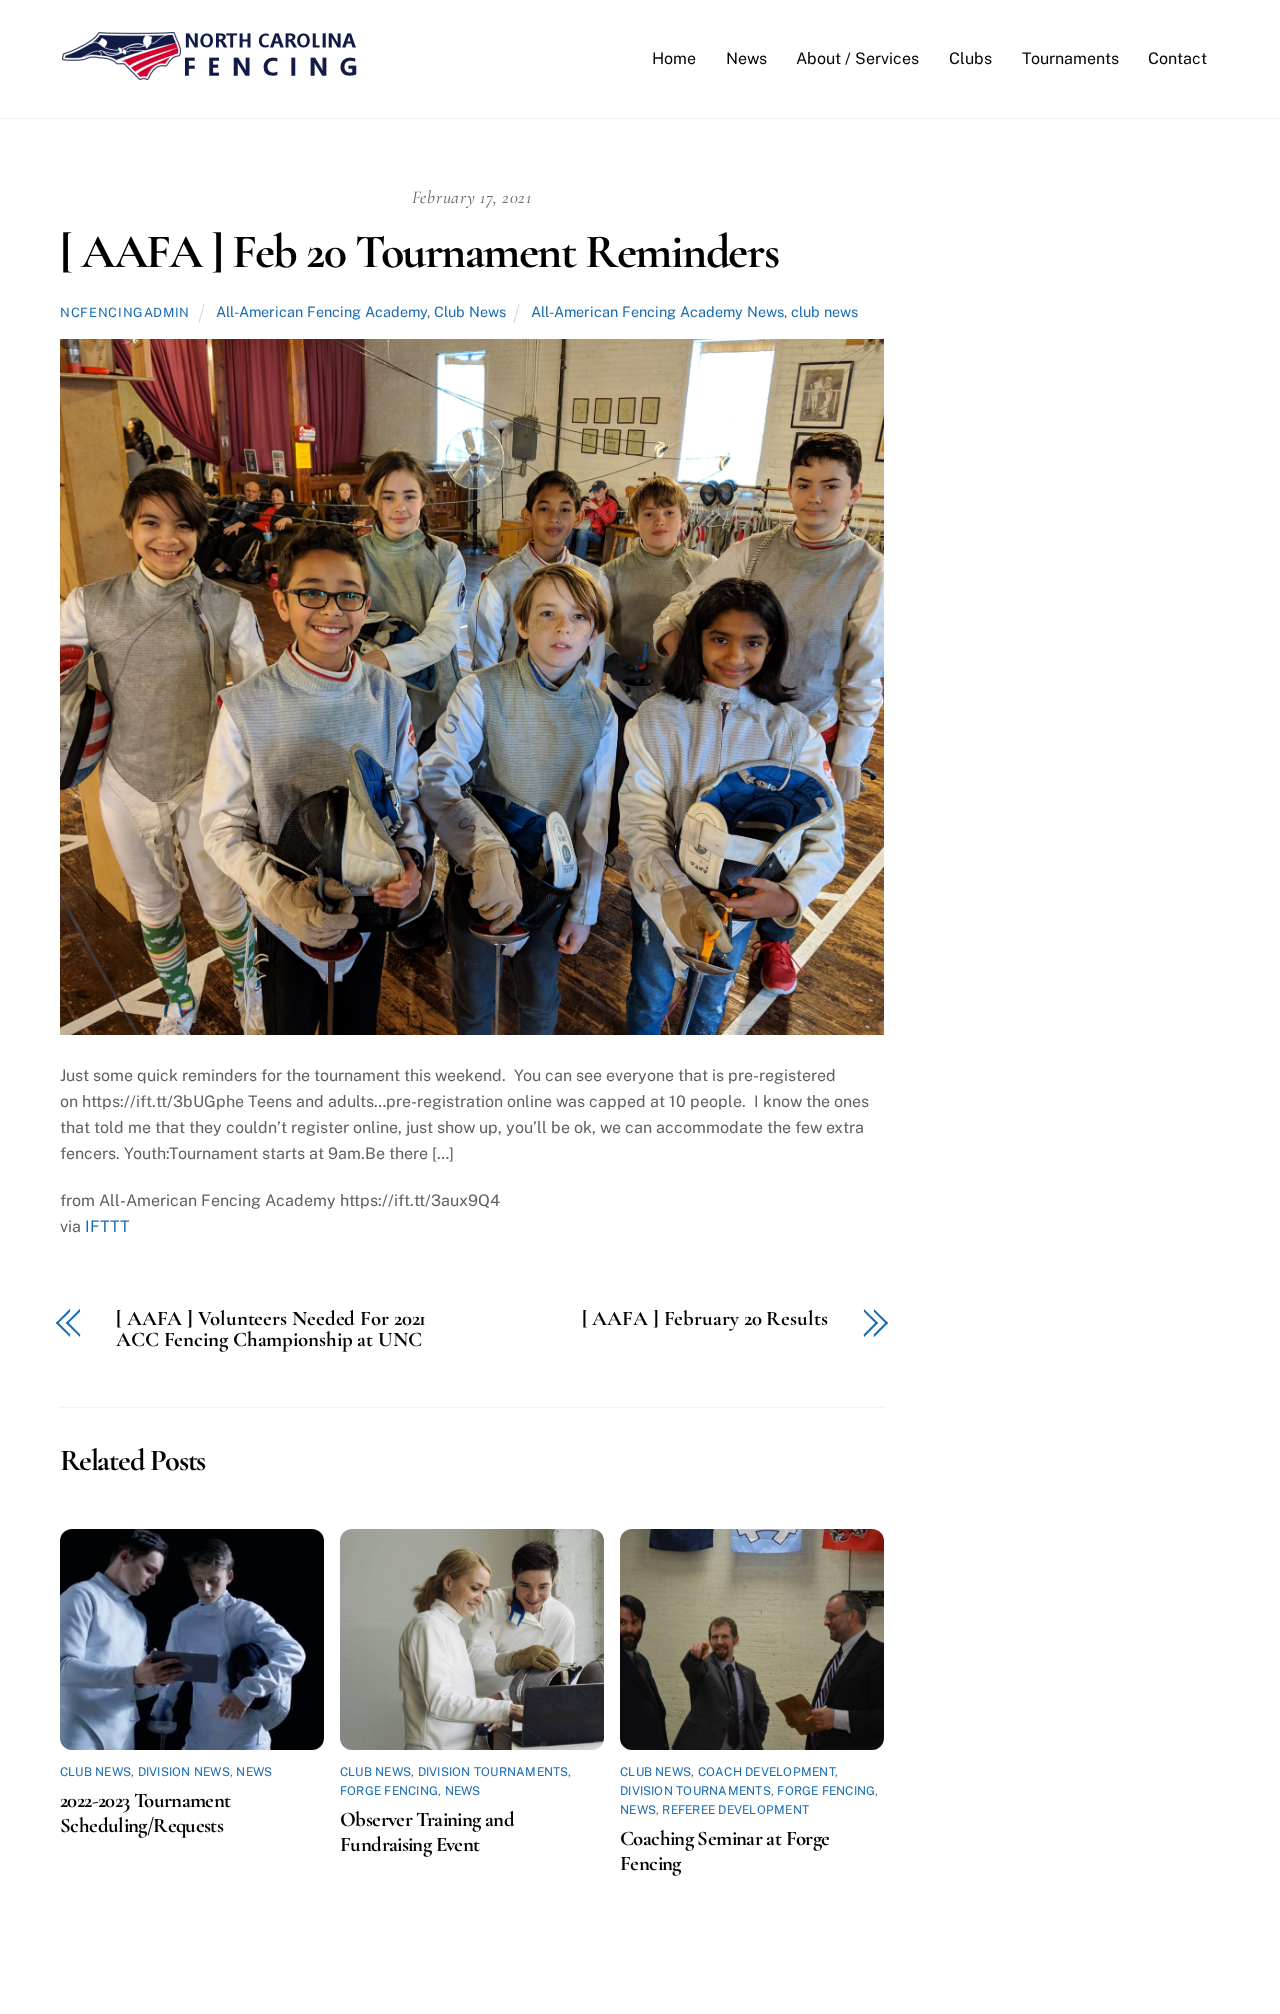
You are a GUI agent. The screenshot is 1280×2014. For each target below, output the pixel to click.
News (746, 58)
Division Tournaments (493, 1772)
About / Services (857, 58)
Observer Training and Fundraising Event (427, 1832)
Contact (1177, 58)
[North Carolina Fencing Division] (210, 72)
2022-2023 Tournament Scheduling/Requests (145, 1813)
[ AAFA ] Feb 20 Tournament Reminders (419, 252)
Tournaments (1070, 58)
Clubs (970, 58)
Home (674, 58)
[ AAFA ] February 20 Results (705, 1319)
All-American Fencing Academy (321, 311)
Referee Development (735, 1810)
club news (824, 311)
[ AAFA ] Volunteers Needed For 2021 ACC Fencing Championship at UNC (271, 1330)
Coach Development (766, 1772)
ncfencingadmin (125, 312)
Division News (184, 1772)
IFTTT (107, 1226)
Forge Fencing (389, 1791)
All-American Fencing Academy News (657, 311)
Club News (470, 311)
